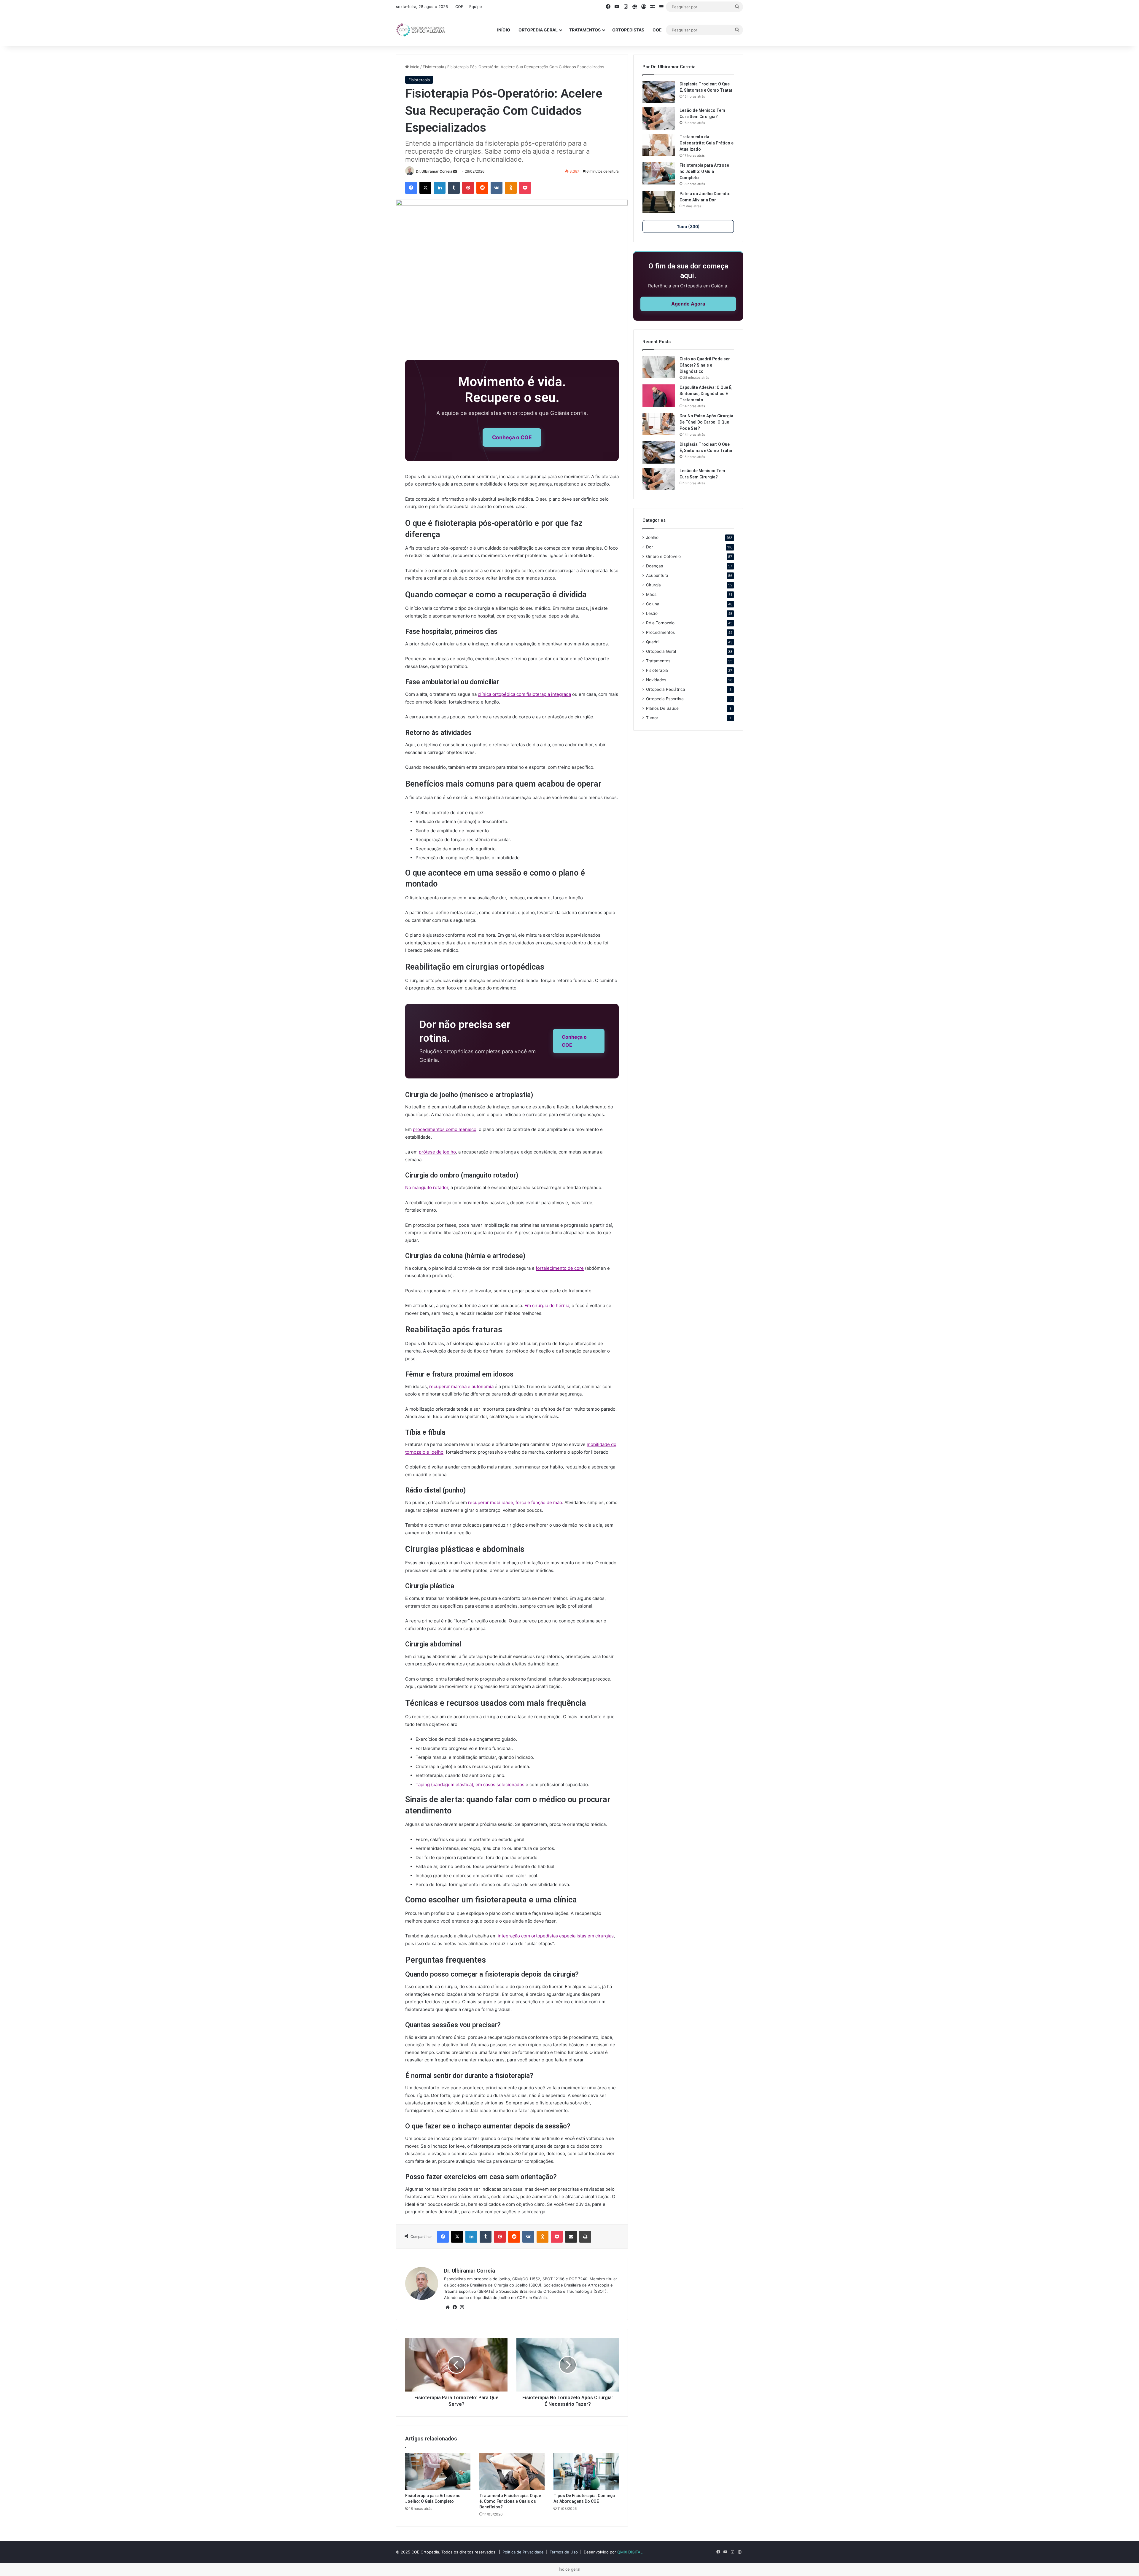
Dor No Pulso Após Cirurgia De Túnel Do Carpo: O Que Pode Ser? (706, 422)
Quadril (653, 642)
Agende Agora (688, 304)
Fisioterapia (433, 67)
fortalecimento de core (560, 1268)
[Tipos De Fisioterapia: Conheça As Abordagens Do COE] (586, 2472)
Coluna (653, 604)
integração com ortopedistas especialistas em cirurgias (556, 1936)
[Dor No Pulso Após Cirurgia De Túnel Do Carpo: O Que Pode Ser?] (659, 424)
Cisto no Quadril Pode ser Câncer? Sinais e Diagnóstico (705, 365)
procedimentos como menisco (445, 1129)
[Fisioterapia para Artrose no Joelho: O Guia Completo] (438, 2472)
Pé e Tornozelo (660, 623)
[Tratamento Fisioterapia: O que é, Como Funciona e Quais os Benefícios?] (512, 2472)
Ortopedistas (628, 30)
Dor (649, 547)
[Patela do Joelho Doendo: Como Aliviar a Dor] (659, 202)
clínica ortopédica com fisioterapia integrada (524, 694)
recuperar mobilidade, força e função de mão (515, 1502)
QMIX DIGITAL (630, 2552)
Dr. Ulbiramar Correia (434, 171)
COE (459, 7)
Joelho (652, 537)
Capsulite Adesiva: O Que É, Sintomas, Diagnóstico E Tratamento (706, 394)
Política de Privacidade (523, 2552)
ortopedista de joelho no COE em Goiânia (508, 2297)
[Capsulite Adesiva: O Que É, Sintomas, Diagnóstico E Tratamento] (659, 396)
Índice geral (569, 2569)
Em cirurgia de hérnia (547, 1305)
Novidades (656, 680)
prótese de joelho (437, 1152)
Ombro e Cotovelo (663, 556)
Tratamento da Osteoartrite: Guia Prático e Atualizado (707, 143)
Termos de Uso (564, 2552)
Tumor (652, 718)
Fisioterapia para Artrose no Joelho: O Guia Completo (704, 171)
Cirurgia (653, 585)
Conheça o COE (512, 437)
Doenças (654, 566)
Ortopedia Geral (538, 30)
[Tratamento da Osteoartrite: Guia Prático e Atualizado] (659, 145)
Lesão (652, 613)
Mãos (651, 594)
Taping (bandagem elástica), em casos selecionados (470, 1785)
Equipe (476, 7)
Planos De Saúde (662, 708)
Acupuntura (657, 575)
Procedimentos (660, 632)
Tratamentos (585, 30)
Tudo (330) (688, 226)
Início (504, 30)
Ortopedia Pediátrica (666, 689)
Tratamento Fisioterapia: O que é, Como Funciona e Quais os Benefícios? (510, 2501)
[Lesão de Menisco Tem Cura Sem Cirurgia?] (659, 118)
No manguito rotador (427, 1187)
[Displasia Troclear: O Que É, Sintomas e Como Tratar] (659, 92)
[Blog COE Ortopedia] (421, 30)
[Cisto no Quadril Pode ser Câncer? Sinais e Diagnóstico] (659, 367)
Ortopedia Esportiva (665, 699)
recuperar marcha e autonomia (461, 1386)
